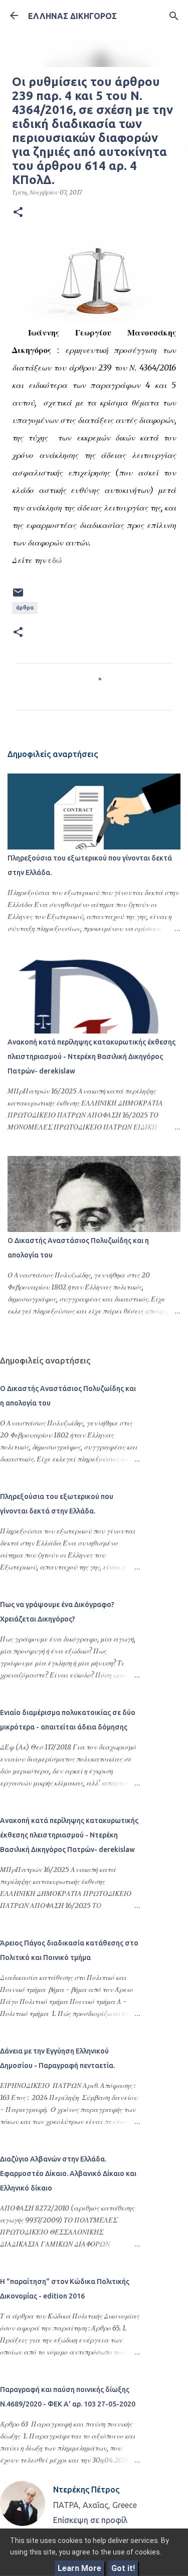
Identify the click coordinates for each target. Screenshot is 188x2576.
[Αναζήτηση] (174, 16)
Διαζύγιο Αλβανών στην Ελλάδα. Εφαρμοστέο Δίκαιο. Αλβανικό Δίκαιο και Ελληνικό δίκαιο (68, 2173)
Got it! (123, 2568)
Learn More (79, 2568)
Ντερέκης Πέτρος (86, 2489)
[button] (18, 212)
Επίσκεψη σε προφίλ (90, 2520)
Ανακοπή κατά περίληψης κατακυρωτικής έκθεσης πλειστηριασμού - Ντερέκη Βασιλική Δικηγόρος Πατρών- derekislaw (91, 1056)
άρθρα (25, 607)
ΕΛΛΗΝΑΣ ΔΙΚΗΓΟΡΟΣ (72, 16)
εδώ (55, 560)
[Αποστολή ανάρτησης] (18, 596)
